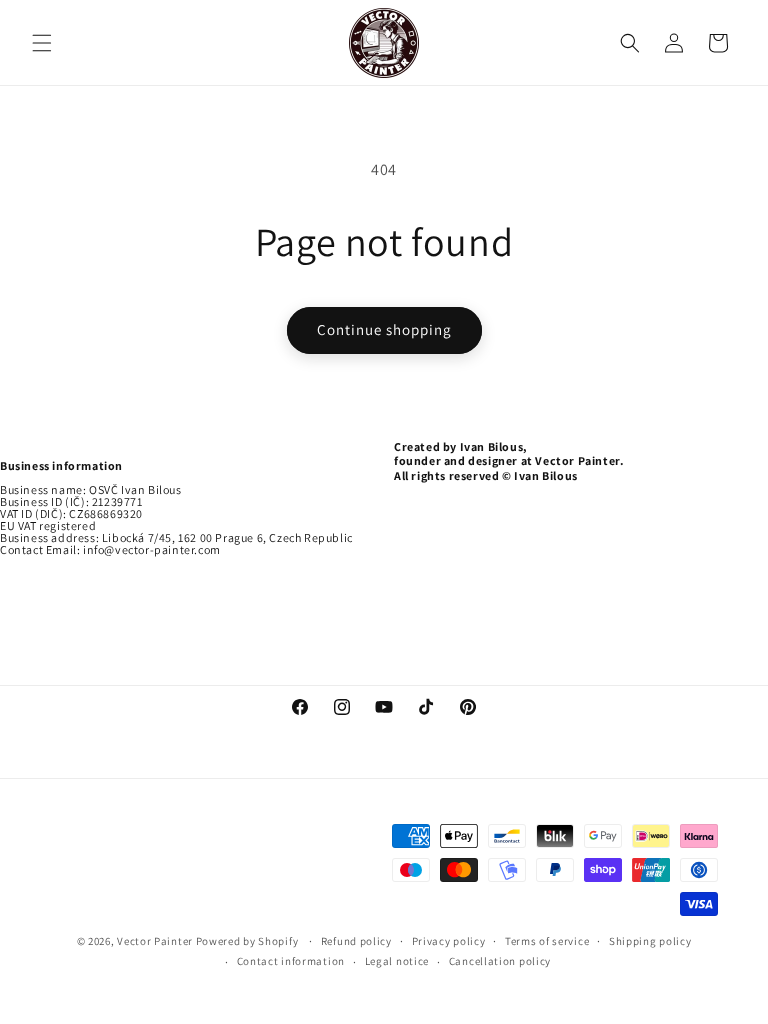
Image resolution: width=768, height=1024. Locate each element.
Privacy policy (449, 941)
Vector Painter (155, 941)
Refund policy (356, 941)
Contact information (291, 961)
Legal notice (397, 961)
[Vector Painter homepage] (384, 42)
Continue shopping (384, 329)
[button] (42, 43)
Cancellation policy (500, 961)
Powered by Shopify (248, 941)
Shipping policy (650, 941)
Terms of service (547, 941)
